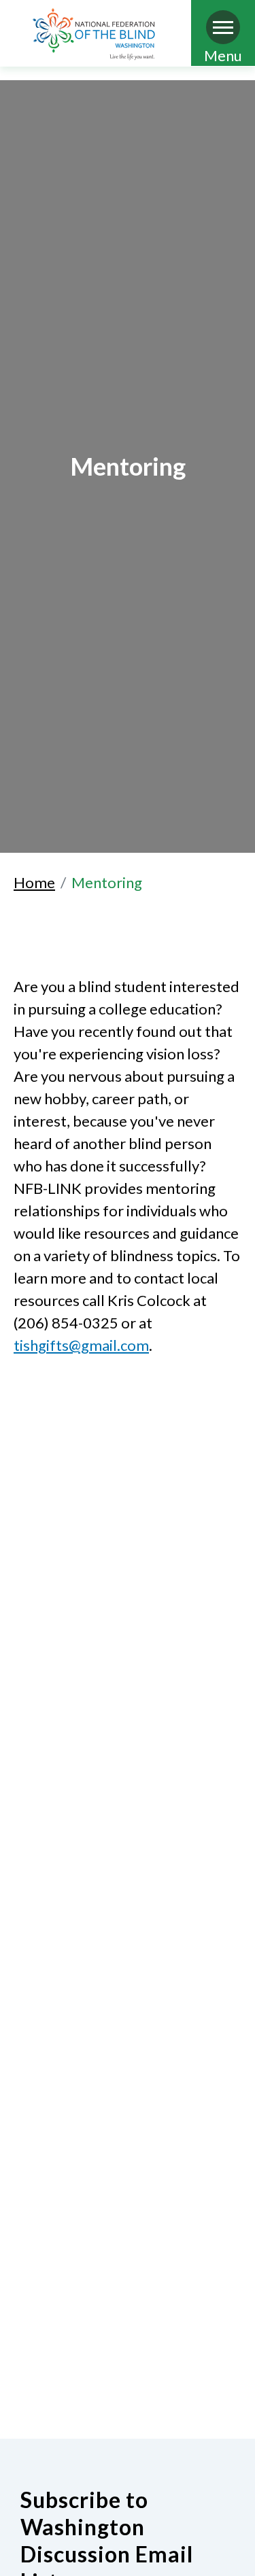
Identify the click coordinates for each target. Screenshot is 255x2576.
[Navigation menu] (223, 27)
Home (34, 882)
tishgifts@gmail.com (81, 1345)
